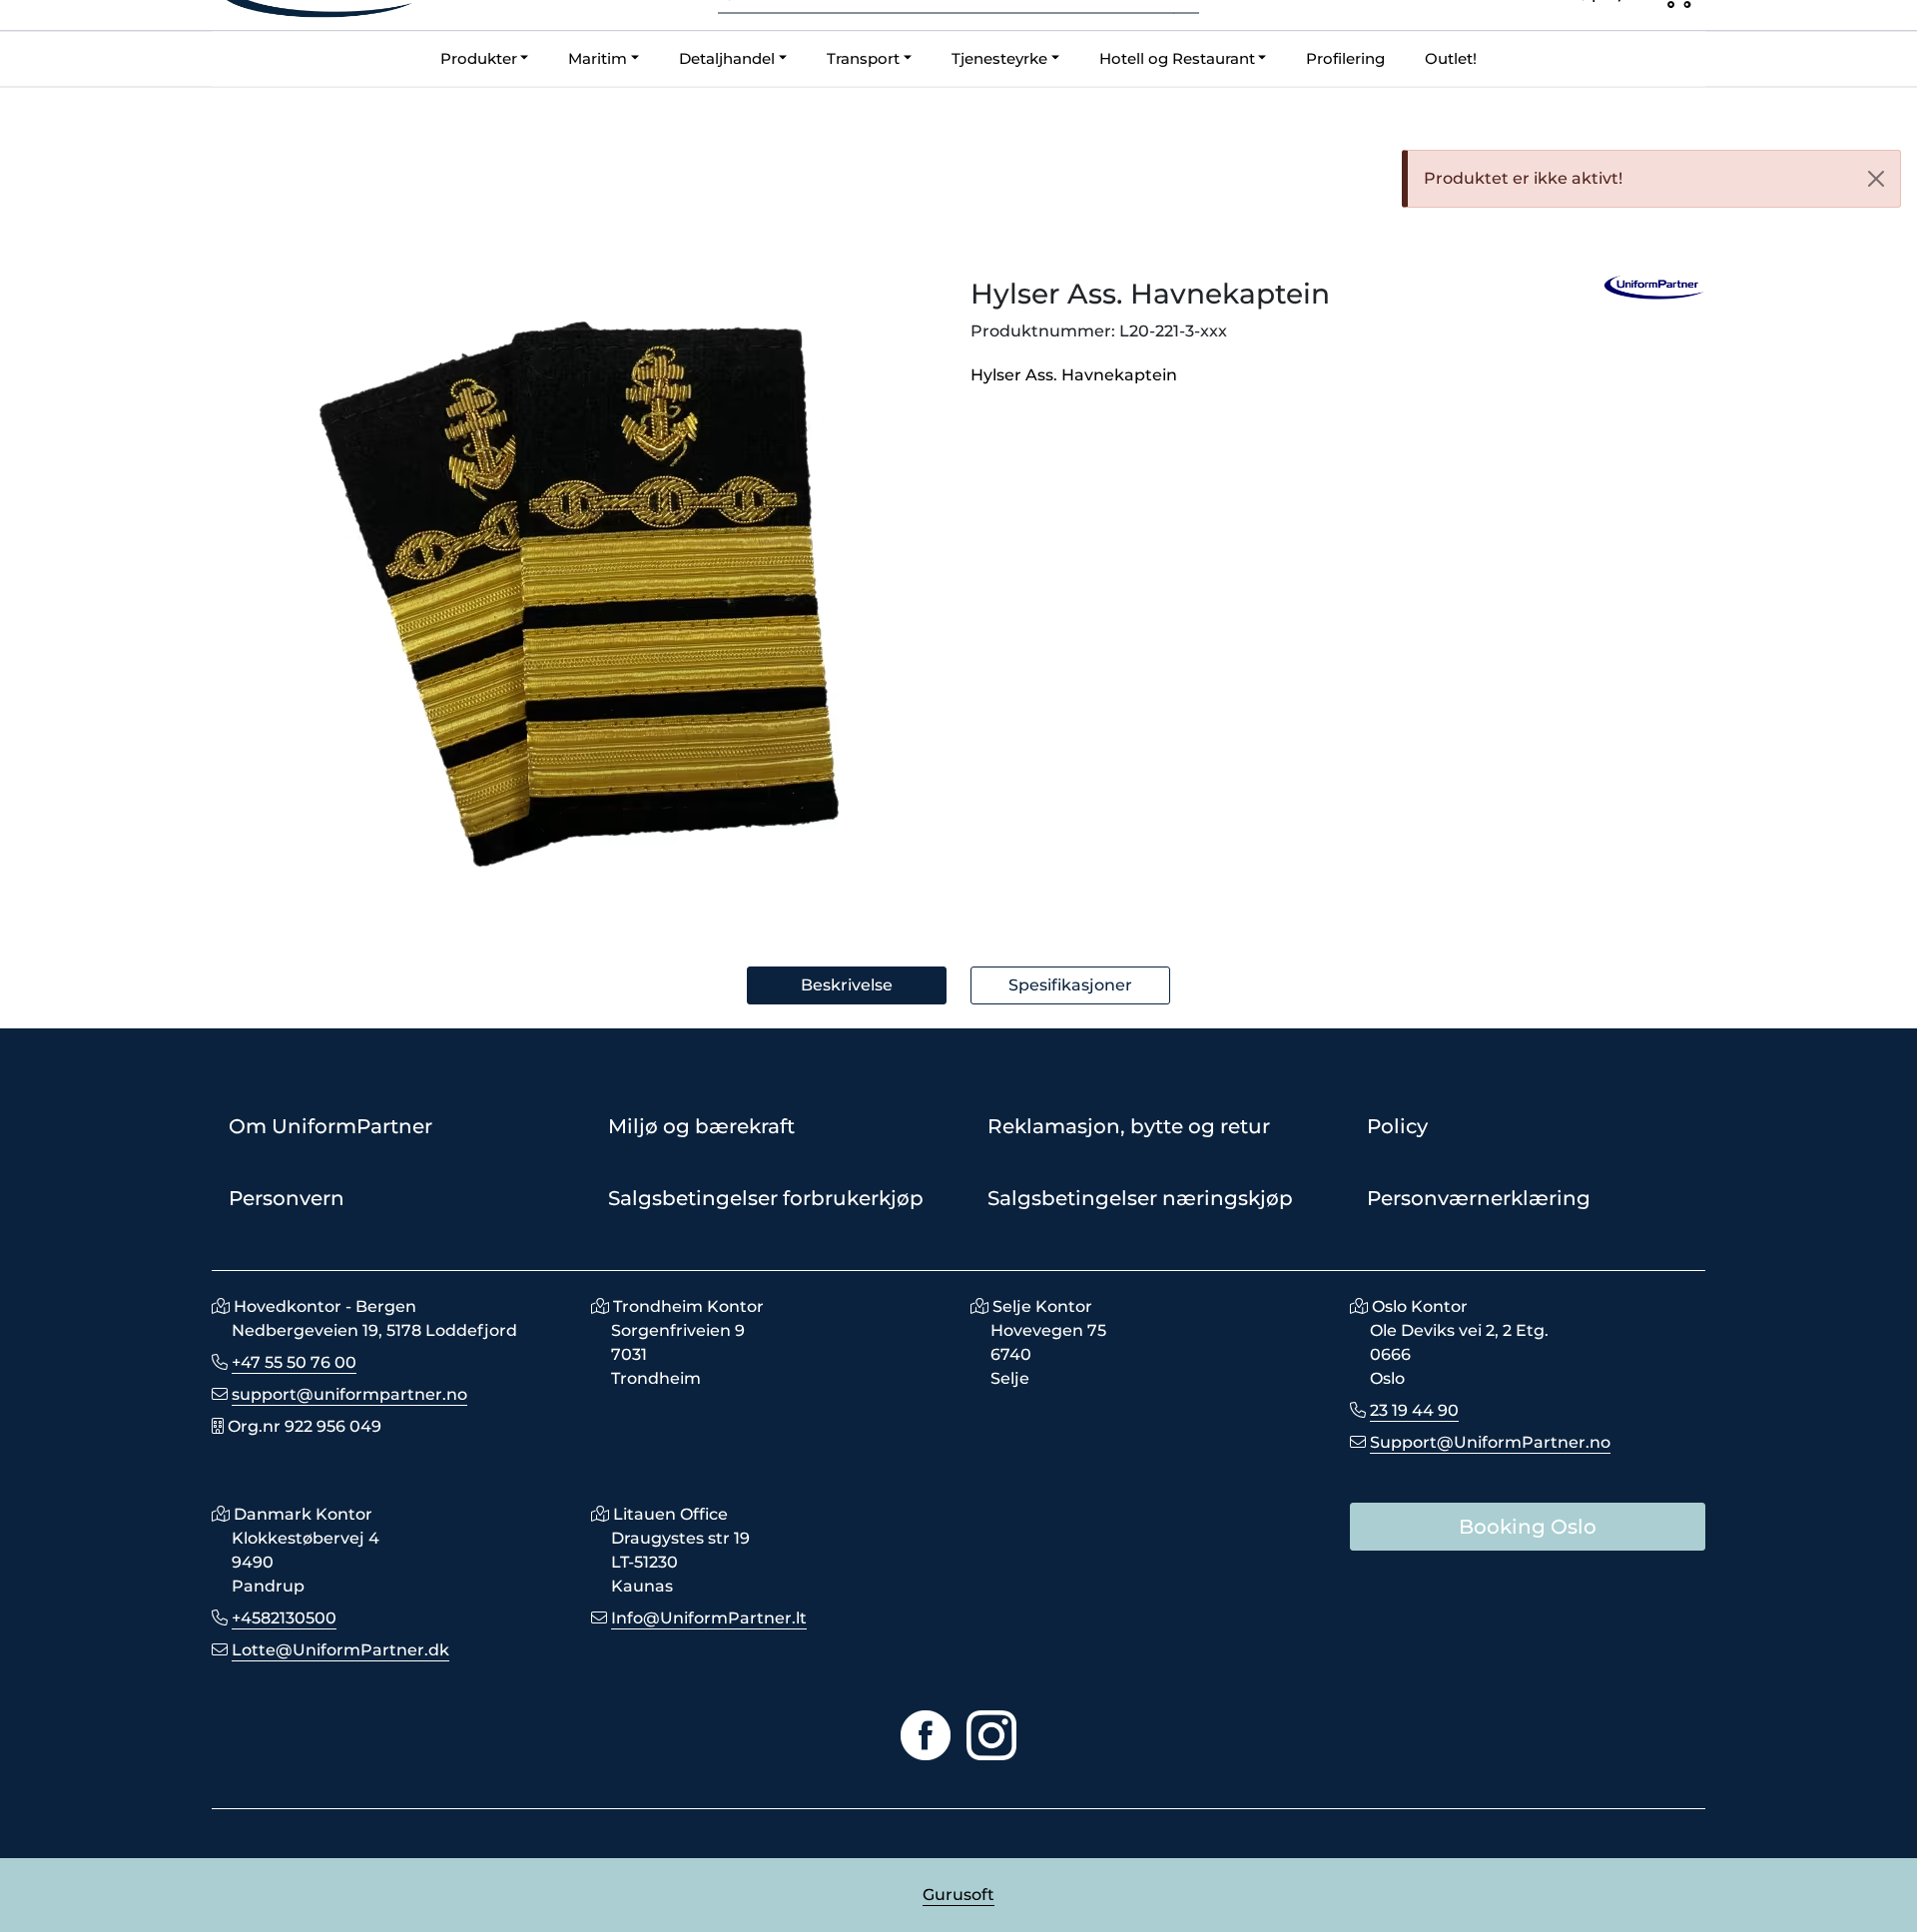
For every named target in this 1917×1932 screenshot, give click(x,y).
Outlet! (1451, 58)
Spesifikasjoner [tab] (1070, 985)
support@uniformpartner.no (349, 1394)
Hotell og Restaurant (1177, 58)
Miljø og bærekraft (701, 1126)
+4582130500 (284, 1618)
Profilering (1345, 58)
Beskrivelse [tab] (847, 985)
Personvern (287, 1198)
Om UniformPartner (330, 1126)
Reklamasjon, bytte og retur (1129, 1126)
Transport (863, 58)
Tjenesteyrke (999, 58)
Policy (1397, 1126)
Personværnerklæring (1479, 1198)
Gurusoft (958, 1895)
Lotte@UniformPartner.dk (340, 1650)
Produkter (479, 58)
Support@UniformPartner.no (1490, 1442)
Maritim (598, 58)
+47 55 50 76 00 (294, 1362)
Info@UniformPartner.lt (709, 1618)
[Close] (1876, 179)
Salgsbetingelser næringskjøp (1140, 1198)
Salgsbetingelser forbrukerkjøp (766, 1198)
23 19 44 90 (1414, 1410)
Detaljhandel (727, 58)
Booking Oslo (1528, 1527)
